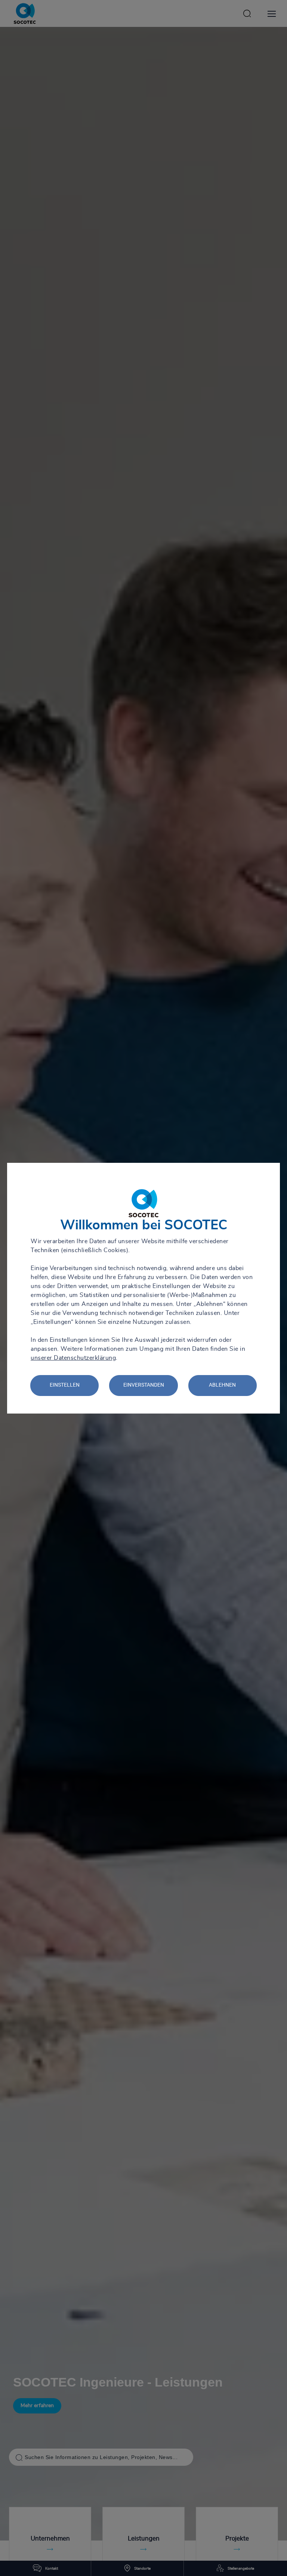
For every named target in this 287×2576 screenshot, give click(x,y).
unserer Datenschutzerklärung (73, 1358)
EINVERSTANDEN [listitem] (144, 1385)
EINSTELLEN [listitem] (65, 1385)
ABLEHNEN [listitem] (222, 1385)
